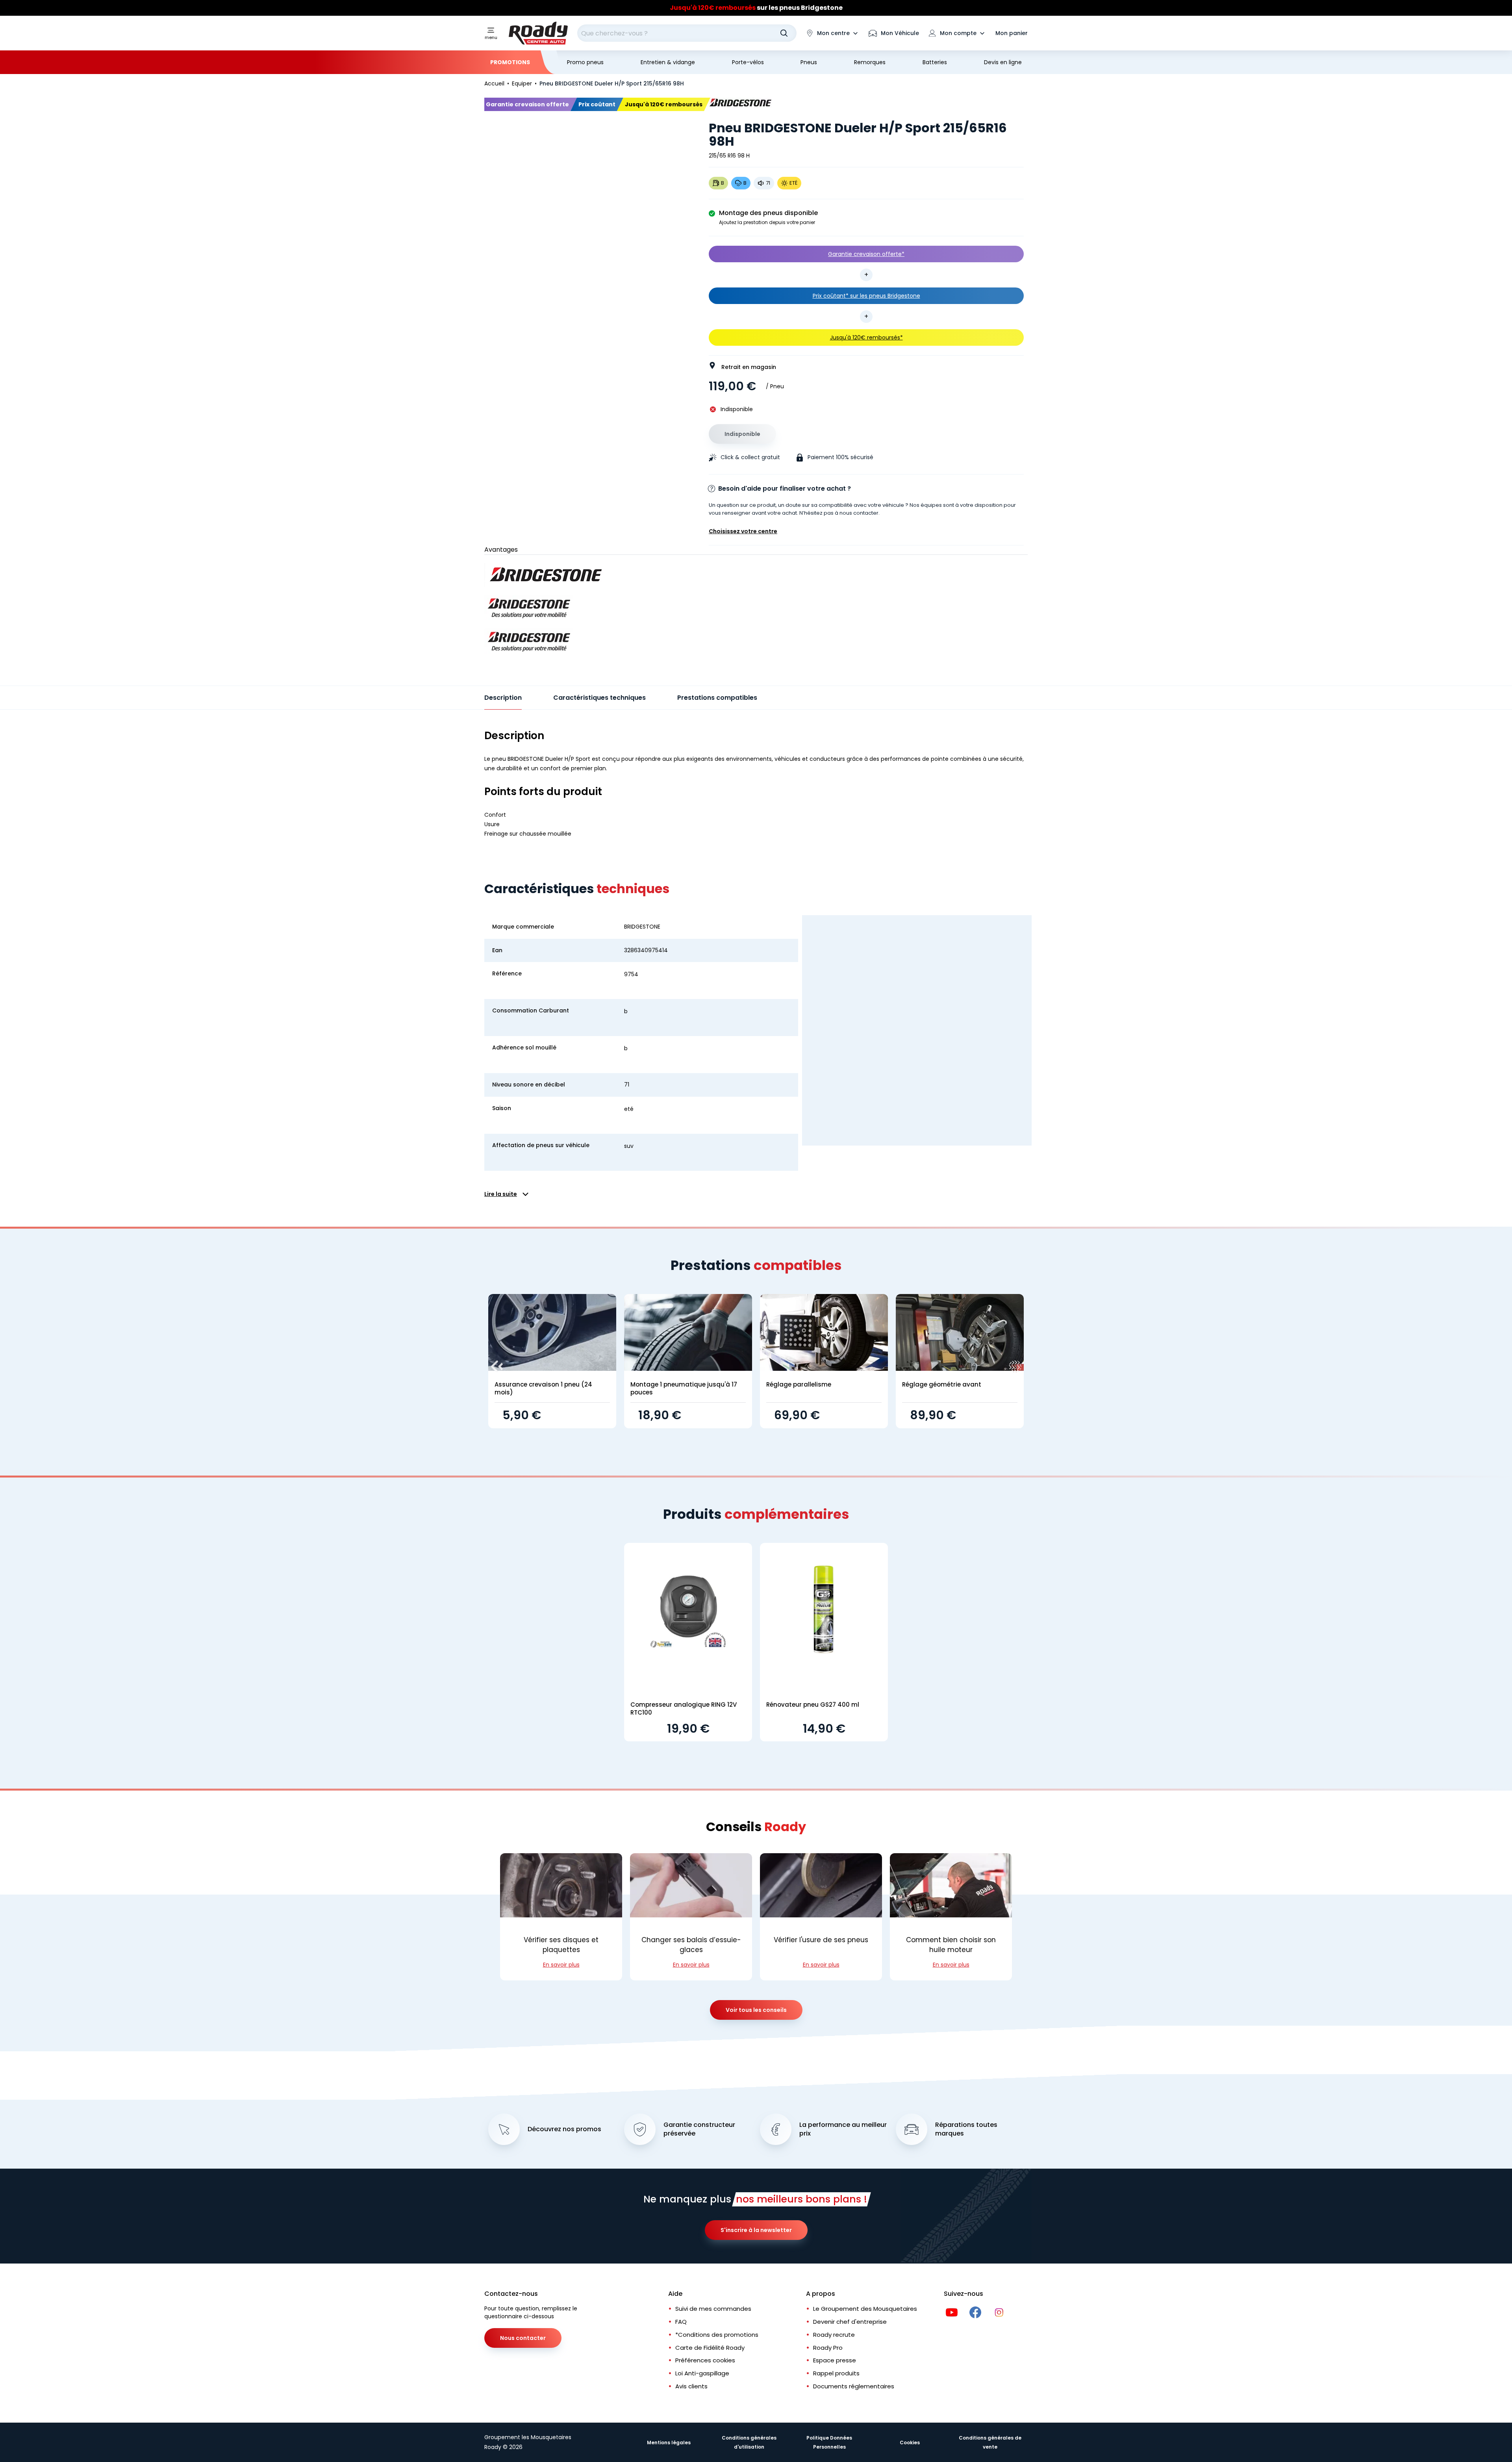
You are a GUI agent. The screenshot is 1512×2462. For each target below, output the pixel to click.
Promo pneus (585, 62)
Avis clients (691, 2386)
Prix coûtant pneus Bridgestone (756, 8)
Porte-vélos (748, 62)
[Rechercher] (784, 33)
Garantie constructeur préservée (699, 2129)
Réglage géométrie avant (942, 1384)
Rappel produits (836, 2373)
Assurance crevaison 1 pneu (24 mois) (543, 1388)
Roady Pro (828, 2348)
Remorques (870, 62)
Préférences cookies (705, 2360)
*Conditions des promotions (717, 2335)
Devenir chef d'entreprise (850, 2322)
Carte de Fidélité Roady (710, 2348)
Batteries (935, 62)
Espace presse (835, 2360)
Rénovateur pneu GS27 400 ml (813, 1705)
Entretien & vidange (668, 62)
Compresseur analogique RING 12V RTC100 (684, 1708)
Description (503, 698)
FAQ (681, 2322)
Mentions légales (669, 2443)
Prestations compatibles (717, 698)
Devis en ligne (1003, 62)
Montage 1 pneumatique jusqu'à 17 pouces (684, 1388)
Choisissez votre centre (743, 531)
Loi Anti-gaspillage (702, 2373)
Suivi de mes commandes (713, 2309)
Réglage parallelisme (799, 1384)
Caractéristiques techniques (599, 698)
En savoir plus (561, 1965)
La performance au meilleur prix (843, 2129)
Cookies (910, 2443)
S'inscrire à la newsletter (756, 2230)
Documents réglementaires (854, 2386)
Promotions (510, 62)
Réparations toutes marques (966, 2129)
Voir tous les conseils (756, 2010)
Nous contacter (523, 2338)
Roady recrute (834, 2335)
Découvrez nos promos (564, 2129)
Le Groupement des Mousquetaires (865, 2309)
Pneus (809, 62)
